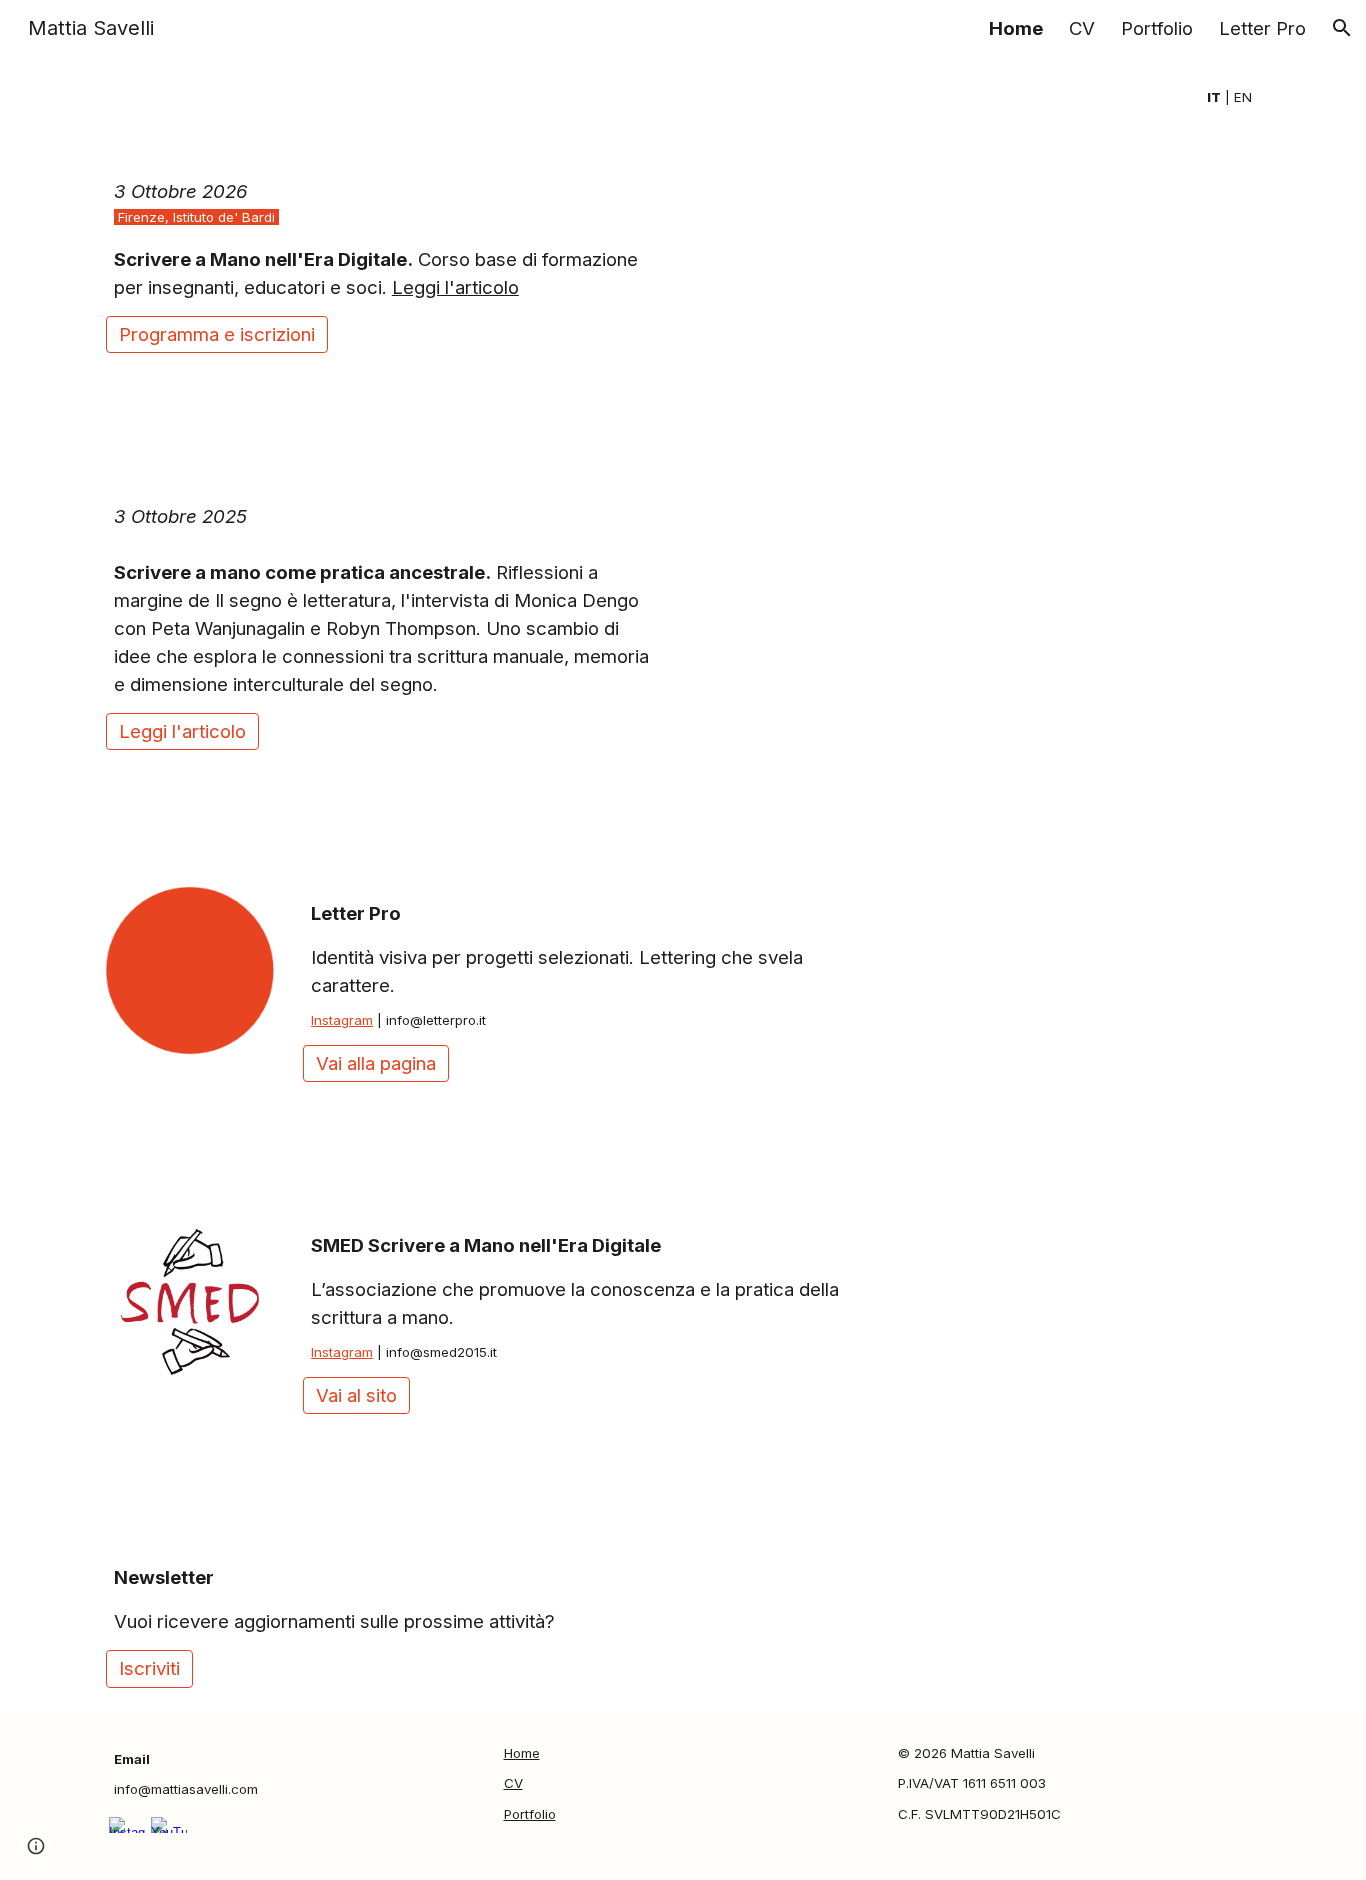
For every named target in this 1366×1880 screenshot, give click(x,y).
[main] (683, 98)
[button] (1342, 28)
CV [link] (1082, 28)
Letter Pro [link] (1262, 28)
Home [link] (1016, 28)
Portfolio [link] (1157, 28)
